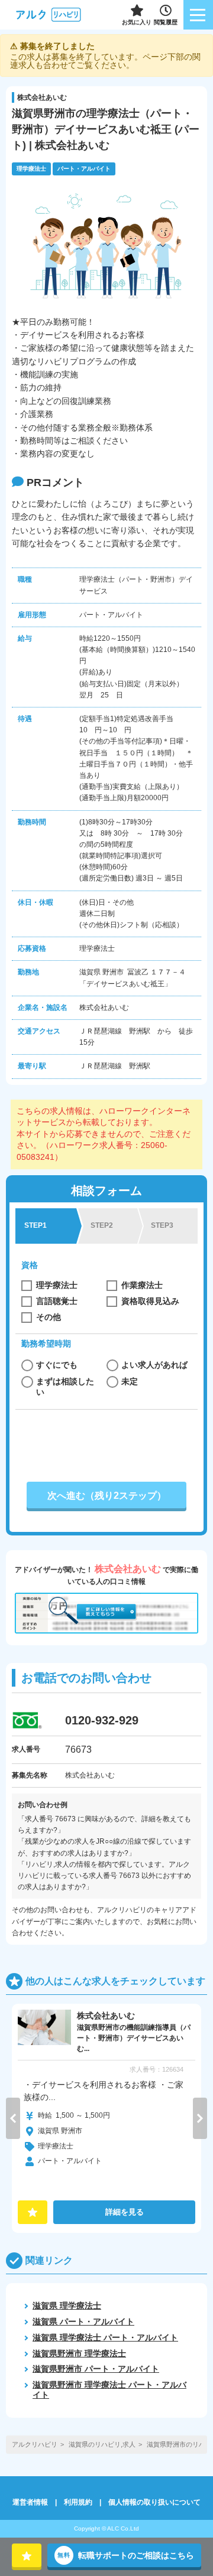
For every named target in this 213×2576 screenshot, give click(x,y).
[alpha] (49, 15)
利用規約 (78, 2502)
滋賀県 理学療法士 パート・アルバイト (105, 2337)
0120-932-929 (102, 1720)
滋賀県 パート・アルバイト (83, 2321)
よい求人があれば (154, 1365)
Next (200, 2118)
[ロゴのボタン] (198, 15)
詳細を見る (125, 2212)
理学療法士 (57, 1285)
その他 (49, 1317)
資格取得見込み (150, 1301)
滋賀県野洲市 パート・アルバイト (96, 2369)
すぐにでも (57, 1365)
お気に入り (137, 22)
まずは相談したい (65, 1387)
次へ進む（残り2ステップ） (107, 1496)
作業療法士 (142, 1285)
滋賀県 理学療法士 (67, 2306)
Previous (13, 2118)
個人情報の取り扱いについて (154, 2502)
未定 (130, 1381)
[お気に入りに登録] (27, 2555)
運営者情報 (30, 2502)
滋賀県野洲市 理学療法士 (79, 2353)
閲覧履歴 (166, 22)
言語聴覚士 (57, 1301)
